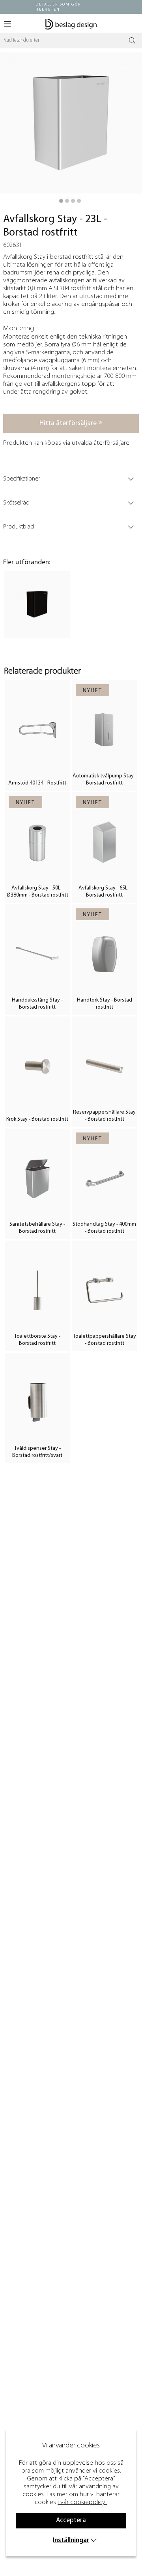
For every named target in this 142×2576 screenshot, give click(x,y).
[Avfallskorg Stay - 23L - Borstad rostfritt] (61, 201)
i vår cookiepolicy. (82, 2502)
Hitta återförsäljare (69, 423)
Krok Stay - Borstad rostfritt (37, 1119)
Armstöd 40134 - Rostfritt (37, 783)
